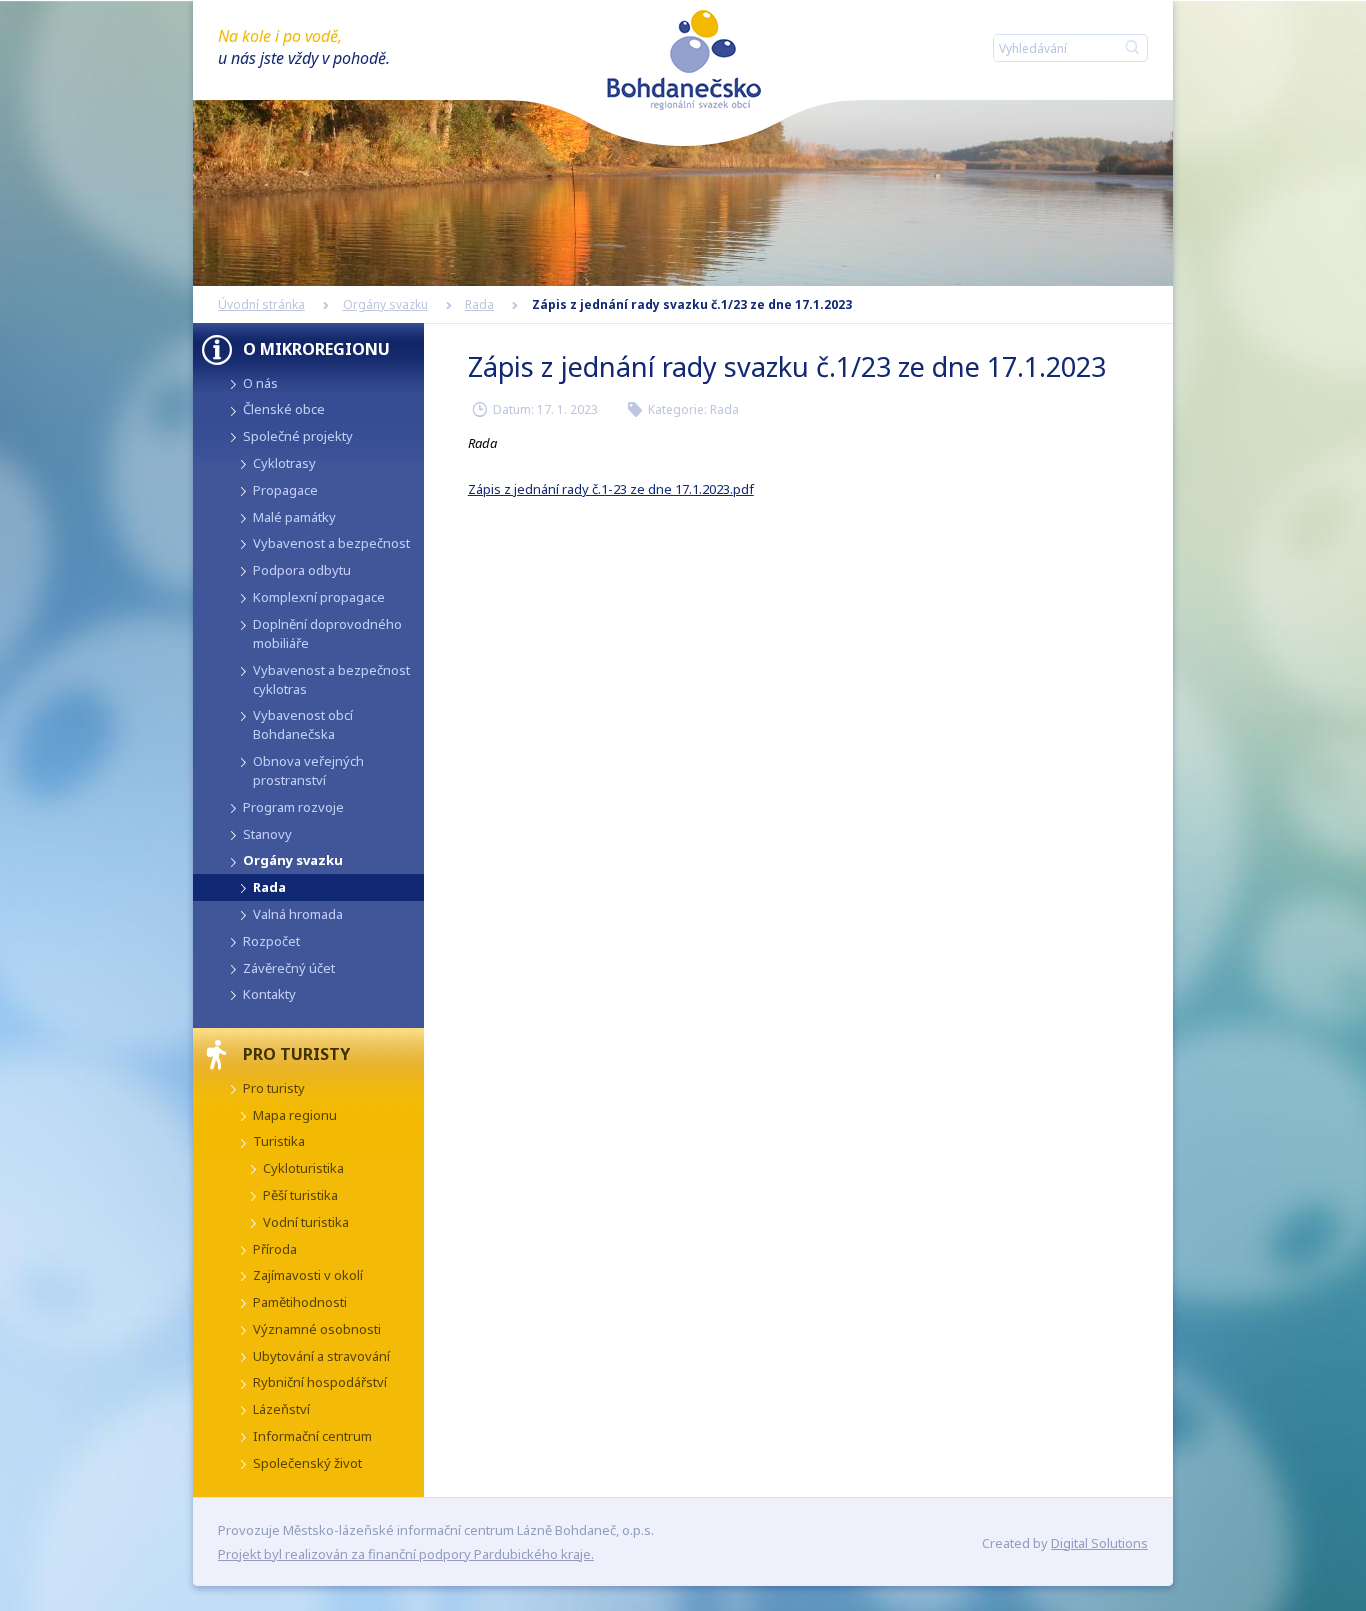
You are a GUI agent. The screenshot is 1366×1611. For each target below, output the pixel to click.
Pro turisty (274, 1088)
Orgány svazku (385, 304)
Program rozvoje (293, 807)
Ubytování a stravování (321, 1356)
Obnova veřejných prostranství (308, 770)
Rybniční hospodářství (320, 1382)
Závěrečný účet (289, 968)
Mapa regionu (295, 1115)
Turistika (279, 1141)
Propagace (285, 490)
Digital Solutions (1099, 1543)
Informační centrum (312, 1436)
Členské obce (284, 409)
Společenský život (307, 1463)
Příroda (275, 1249)
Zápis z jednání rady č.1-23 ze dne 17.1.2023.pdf (611, 489)
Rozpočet (271, 941)
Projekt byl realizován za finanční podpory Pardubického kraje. (406, 1554)
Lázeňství (281, 1409)
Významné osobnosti (317, 1329)
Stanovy (267, 834)
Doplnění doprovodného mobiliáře (327, 633)
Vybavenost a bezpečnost (331, 543)
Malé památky (294, 517)
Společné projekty (298, 436)
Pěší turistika (300, 1195)
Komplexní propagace (319, 597)
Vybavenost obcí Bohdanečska (303, 724)
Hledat (1128, 47)
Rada (479, 304)
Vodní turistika (306, 1222)
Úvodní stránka (261, 304)
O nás (260, 383)
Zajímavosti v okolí (308, 1275)
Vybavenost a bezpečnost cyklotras (331, 679)
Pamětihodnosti (300, 1302)
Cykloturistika (303, 1168)
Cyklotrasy (284, 463)
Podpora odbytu (302, 570)
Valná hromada (298, 914)
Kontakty (269, 994)
